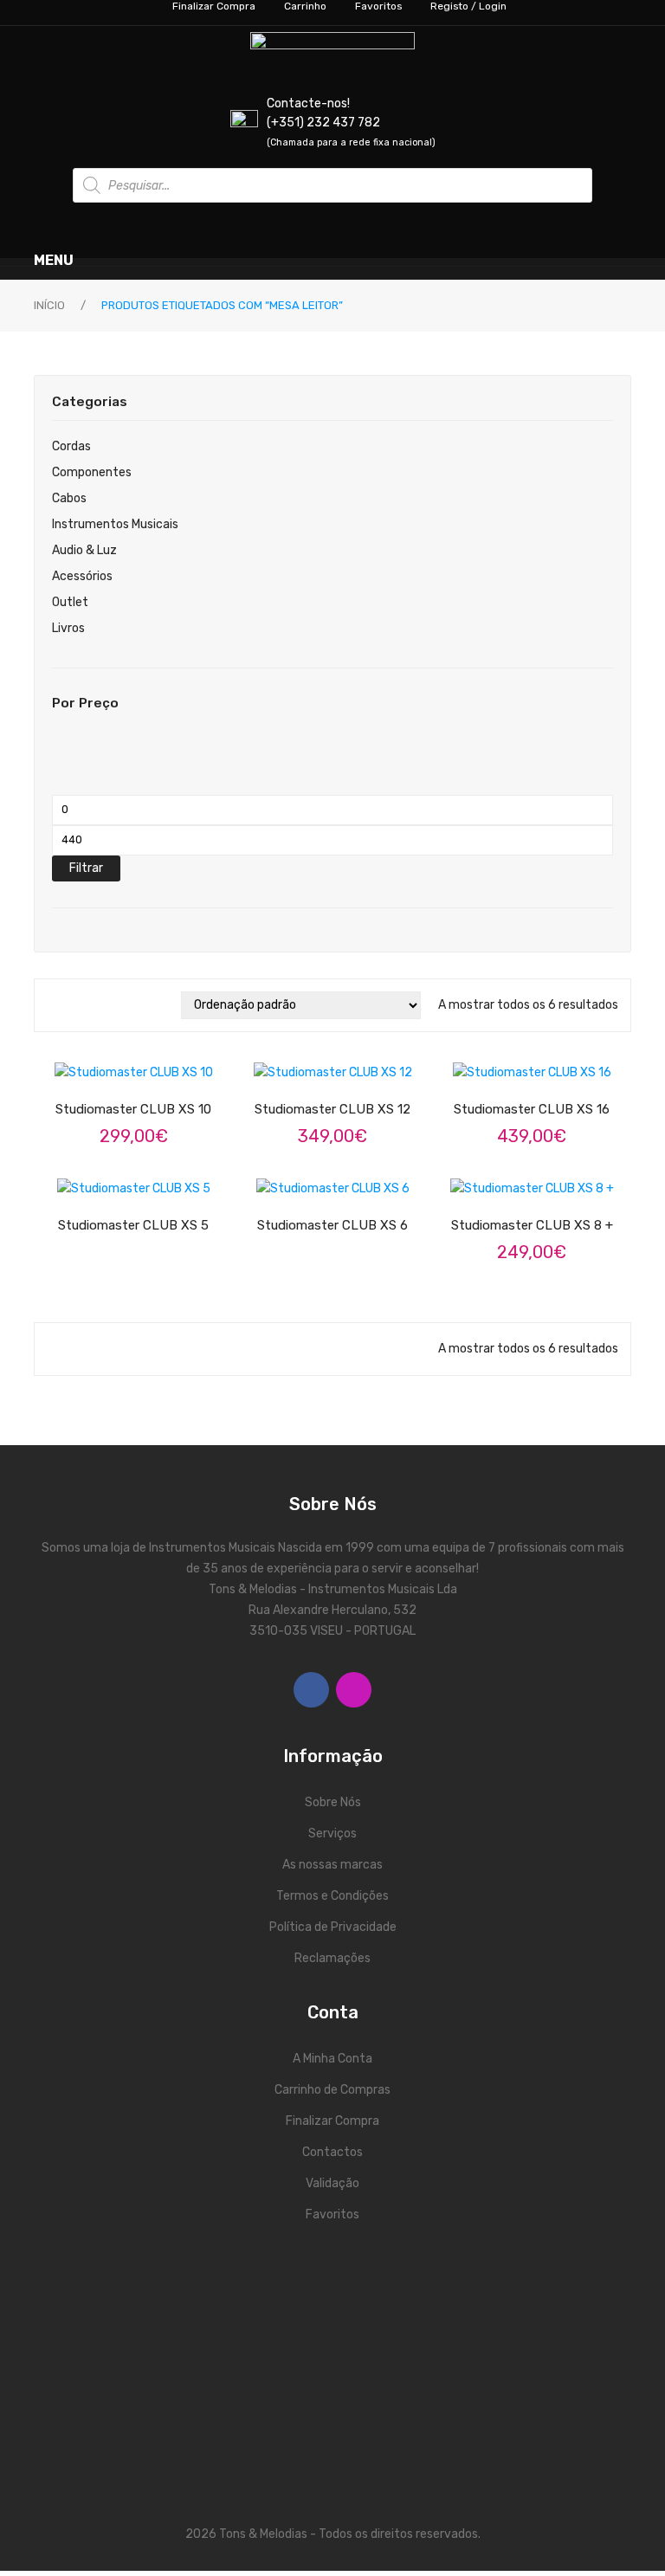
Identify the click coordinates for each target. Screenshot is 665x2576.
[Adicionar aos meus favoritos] (88, 1082)
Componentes (92, 472)
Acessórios (82, 576)
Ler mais (149, 1081)
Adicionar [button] (348, 1081)
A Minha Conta (332, 2059)
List (80, 1005)
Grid (55, 1005)
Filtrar (86, 868)
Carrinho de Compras (332, 2090)
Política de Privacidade (333, 1927)
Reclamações (332, 1958)
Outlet (70, 602)
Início (49, 305)
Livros (68, 628)
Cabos (69, 498)
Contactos (332, 2152)
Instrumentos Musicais (115, 524)
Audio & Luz (84, 550)
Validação (332, 2183)
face (311, 1690)
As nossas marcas (332, 1865)
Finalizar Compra (332, 2121)
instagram (354, 1690)
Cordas (71, 446)
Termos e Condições (332, 1896)
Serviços (332, 1834)
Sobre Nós (333, 1802)
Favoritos (332, 2214)
